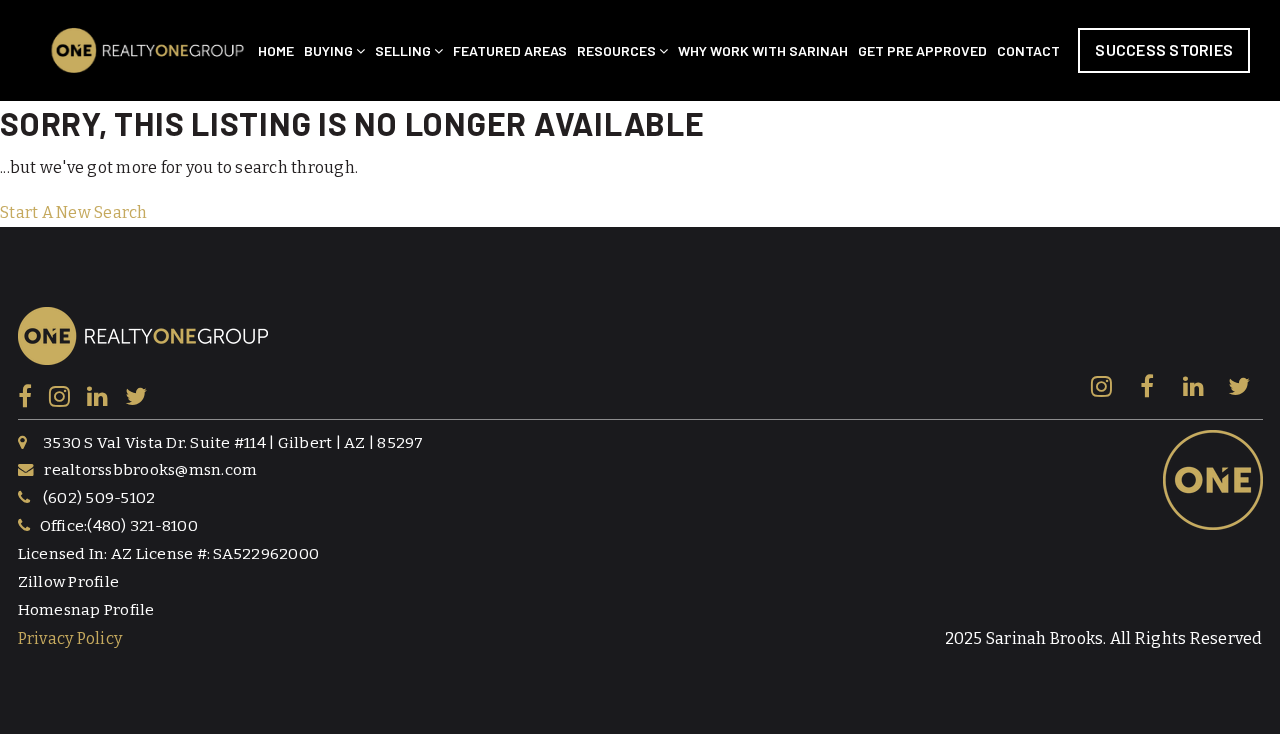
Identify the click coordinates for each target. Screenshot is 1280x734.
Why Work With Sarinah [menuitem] (763, 50)
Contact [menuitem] (1028, 50)
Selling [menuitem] (404, 50)
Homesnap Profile (86, 610)
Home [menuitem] (276, 50)
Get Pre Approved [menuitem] (922, 50)
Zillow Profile (69, 582)
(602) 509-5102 (99, 498)
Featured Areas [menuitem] (510, 50)
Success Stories (1164, 49)
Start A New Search (74, 212)
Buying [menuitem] (330, 50)
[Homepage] (147, 50)
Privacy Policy (70, 638)
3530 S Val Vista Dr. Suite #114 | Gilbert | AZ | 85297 (233, 443)
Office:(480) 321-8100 (119, 526)
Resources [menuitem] (618, 50)
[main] (640, 164)
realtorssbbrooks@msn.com (150, 470)
